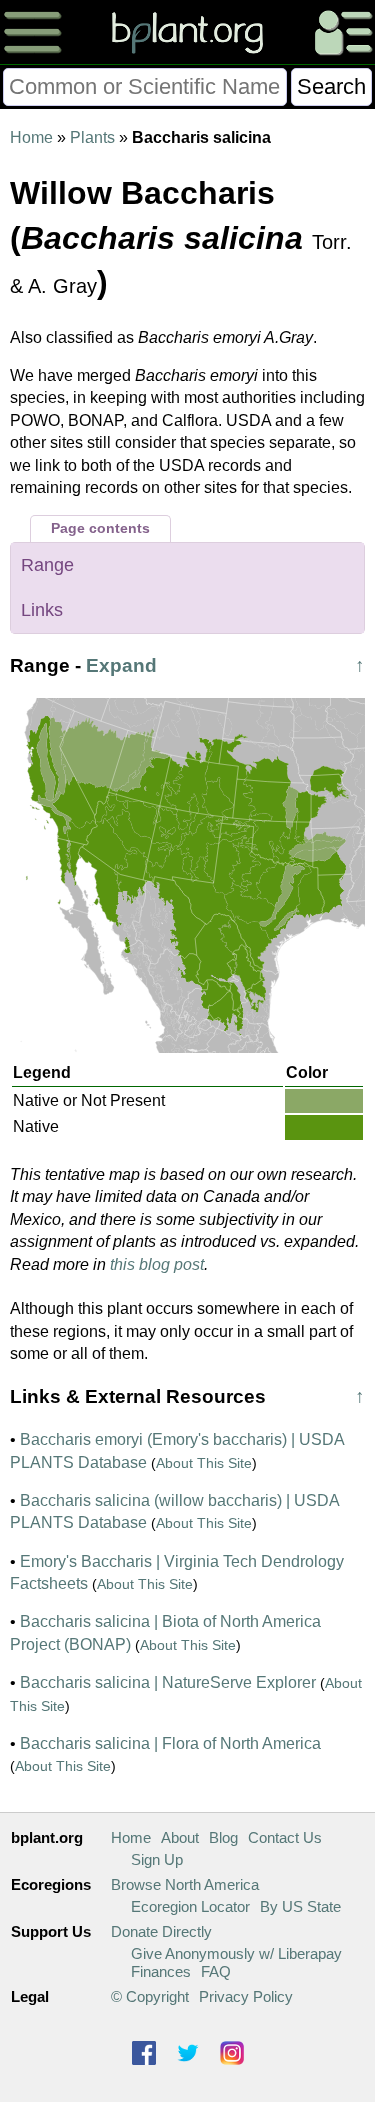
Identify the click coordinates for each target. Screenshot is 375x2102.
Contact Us (285, 1837)
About (180, 1837)
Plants (92, 137)
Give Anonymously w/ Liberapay (236, 1953)
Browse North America (185, 1884)
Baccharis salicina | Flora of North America (170, 1743)
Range (47, 565)
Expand (121, 665)
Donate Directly (161, 1931)
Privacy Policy (246, 1996)
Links (42, 610)
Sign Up (157, 1859)
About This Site (204, 1463)
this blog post (157, 1264)
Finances (161, 1971)
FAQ (216, 1971)
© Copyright (150, 1996)
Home (31, 137)
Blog (223, 1837)
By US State (300, 1906)
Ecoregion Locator (190, 1906)
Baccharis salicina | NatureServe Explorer (168, 1682)
